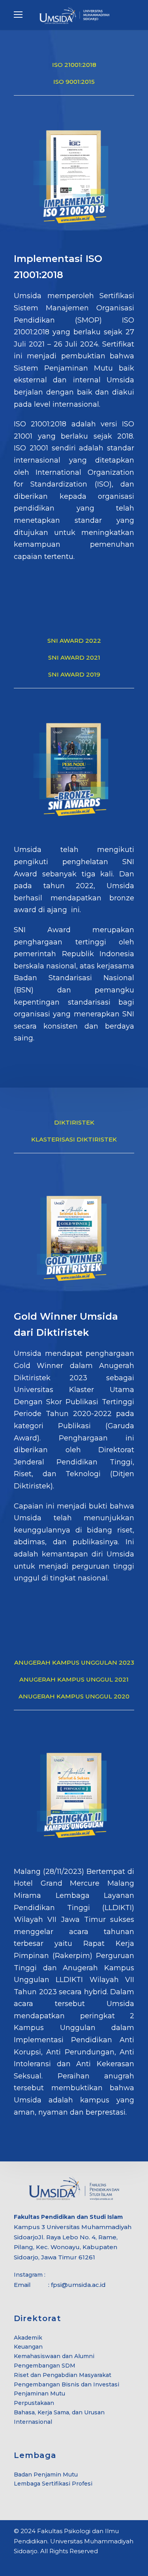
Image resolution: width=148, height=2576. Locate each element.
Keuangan (28, 2347)
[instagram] (44, 2563)
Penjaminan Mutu (39, 2393)
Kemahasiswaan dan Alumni (54, 2356)
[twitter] (31, 2563)
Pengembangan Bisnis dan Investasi (67, 2384)
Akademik (28, 2338)
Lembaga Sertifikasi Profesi (53, 2484)
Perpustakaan (34, 2403)
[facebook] (17, 2563)
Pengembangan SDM (45, 2366)
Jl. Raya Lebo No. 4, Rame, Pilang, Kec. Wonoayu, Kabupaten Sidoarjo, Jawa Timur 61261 (66, 2247)
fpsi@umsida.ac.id (78, 2285)
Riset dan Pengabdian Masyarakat (63, 2375)
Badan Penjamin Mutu (46, 2475)
